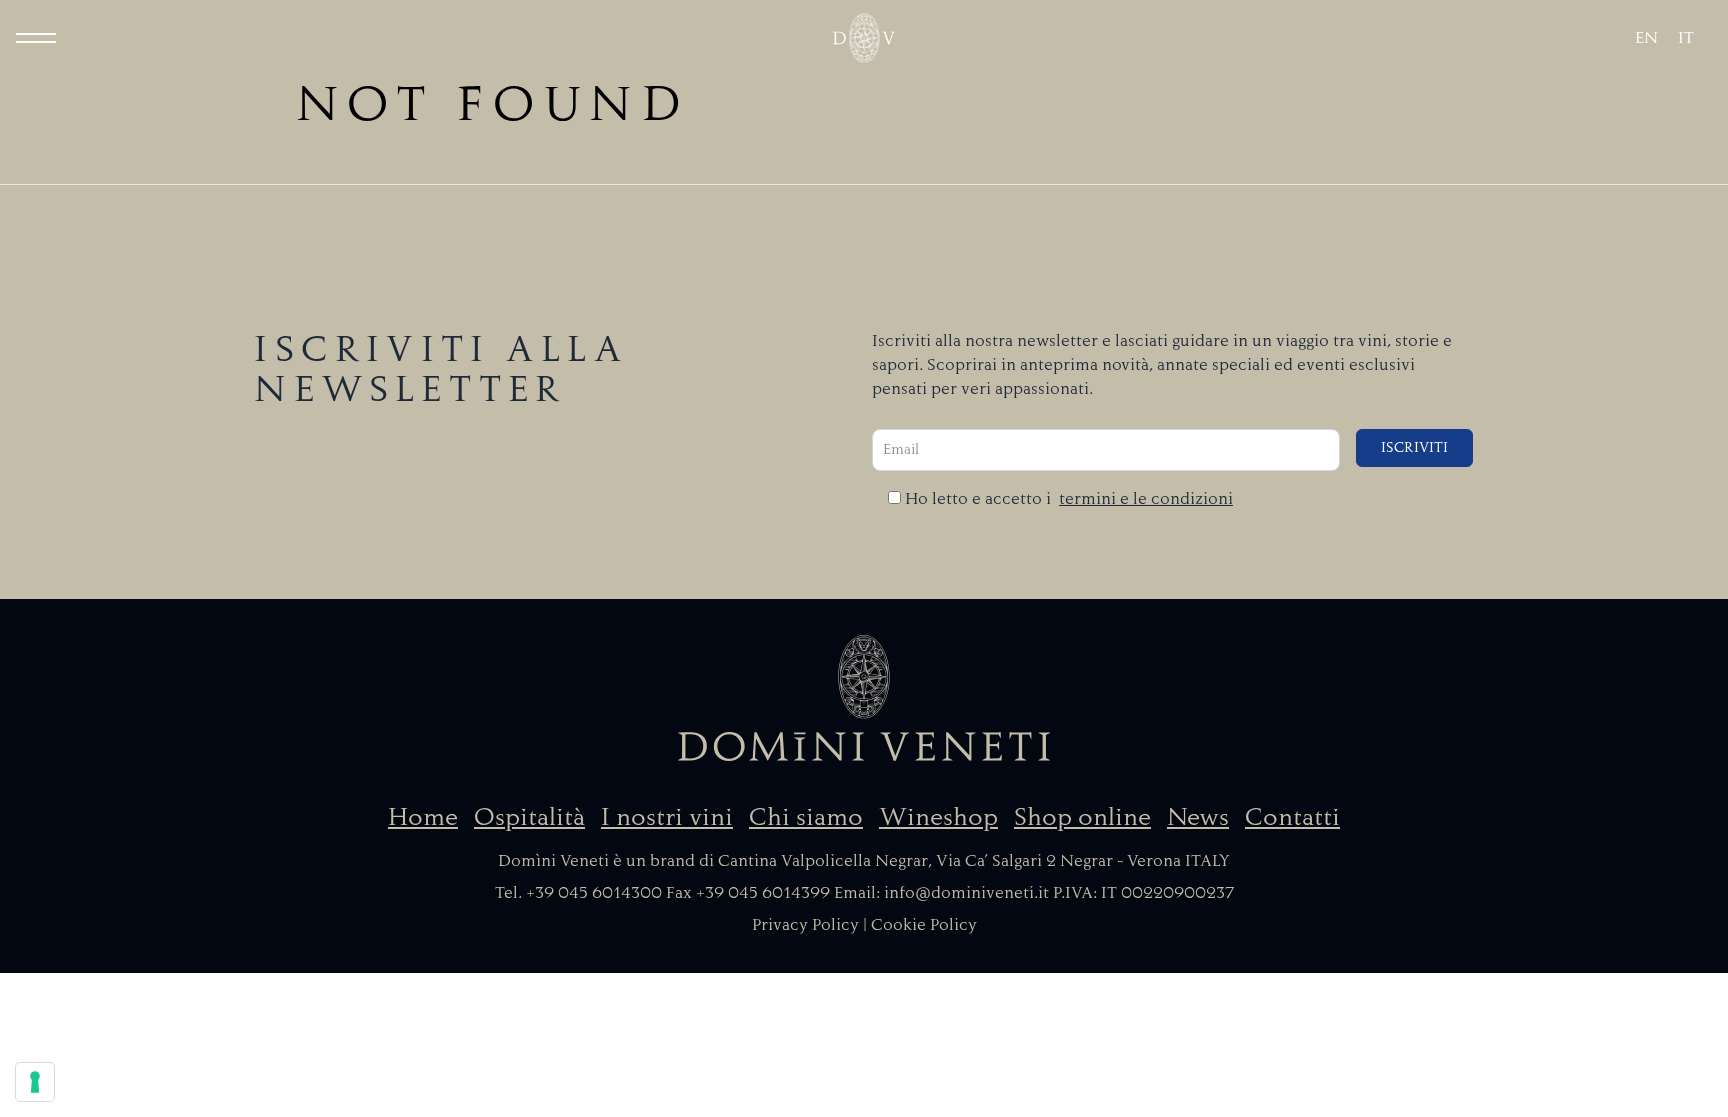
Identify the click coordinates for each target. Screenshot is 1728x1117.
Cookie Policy (924, 925)
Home (423, 817)
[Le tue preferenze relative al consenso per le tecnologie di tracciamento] (35, 1082)
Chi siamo (806, 817)
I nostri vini (667, 817)
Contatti (1292, 817)
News (1198, 817)
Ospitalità (529, 817)
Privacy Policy (805, 925)
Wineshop (938, 817)
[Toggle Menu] (36, 38)
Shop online (1082, 817)
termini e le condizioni (1146, 499)
